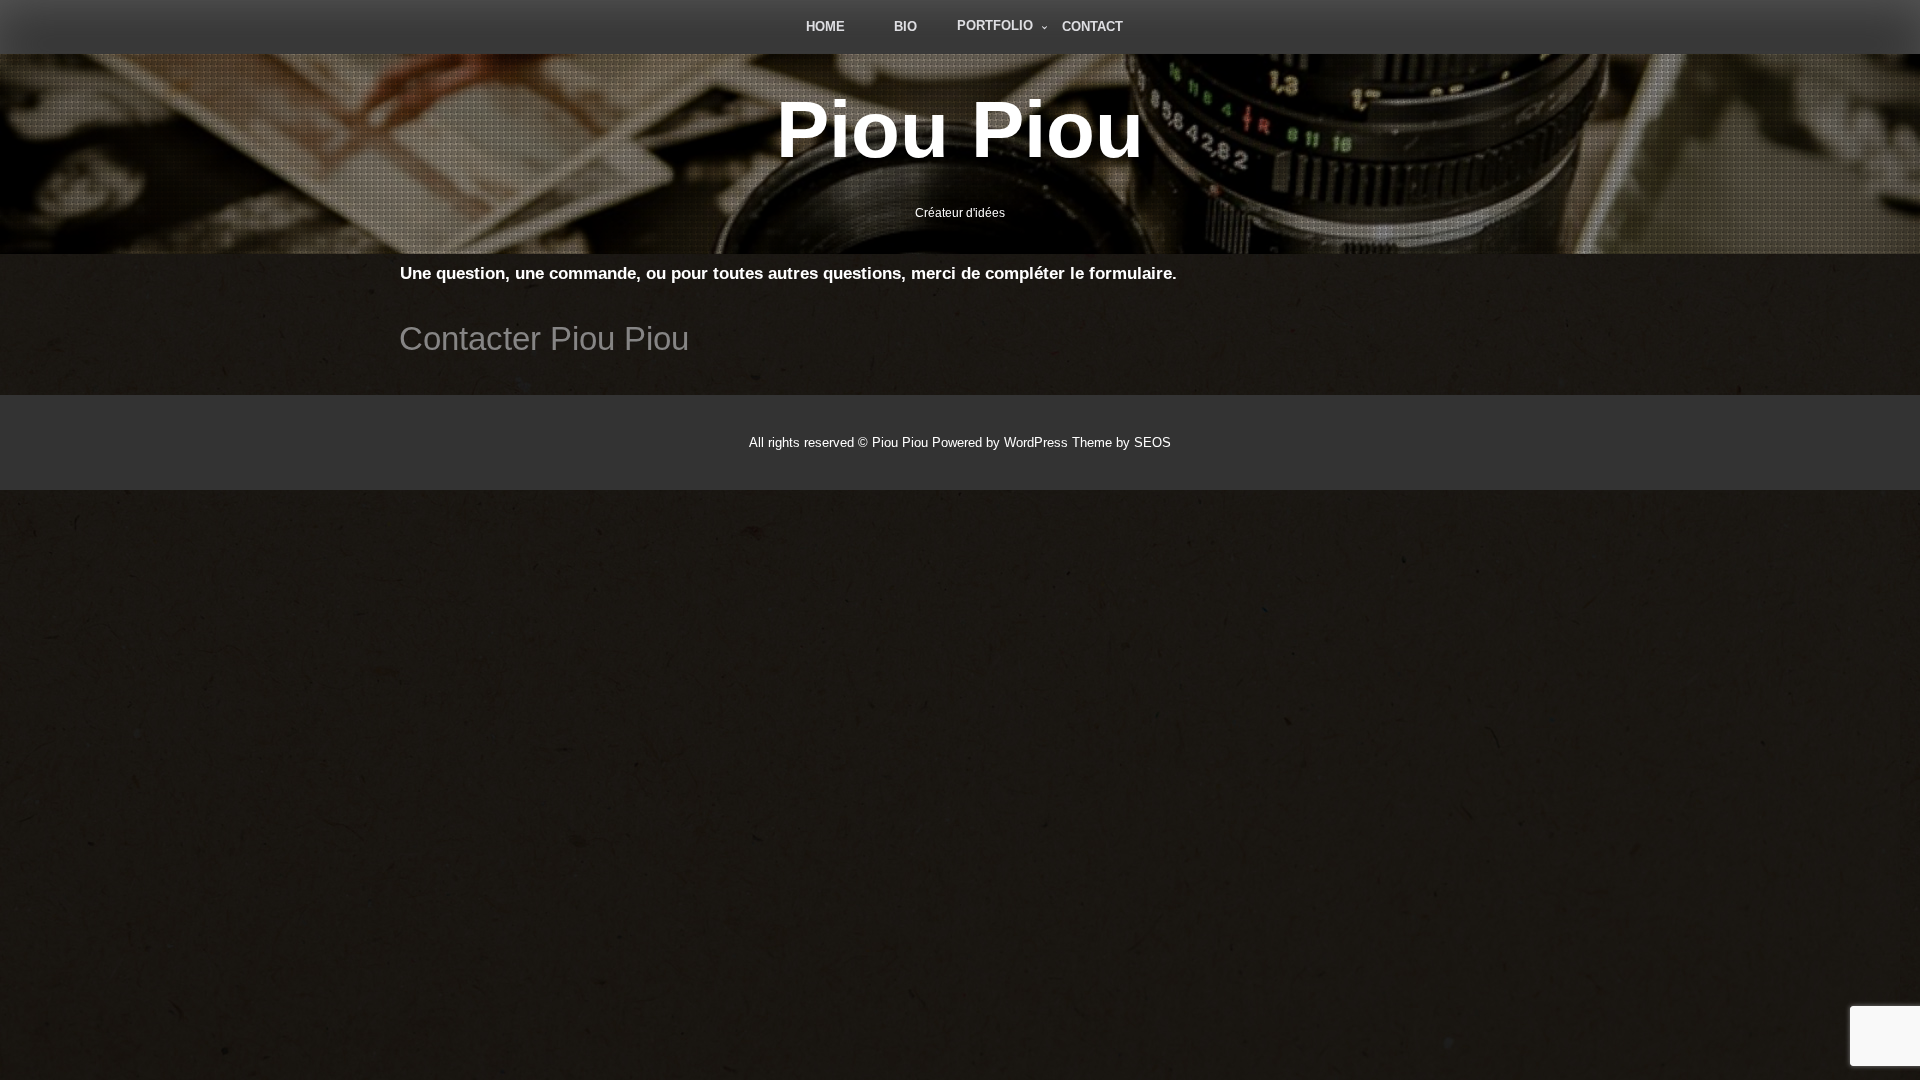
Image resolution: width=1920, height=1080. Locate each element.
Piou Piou (960, 129)
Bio (905, 26)
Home (825, 26)
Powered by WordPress (1000, 442)
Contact (1092, 26)
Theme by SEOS (1121, 442)
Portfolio (995, 25)
